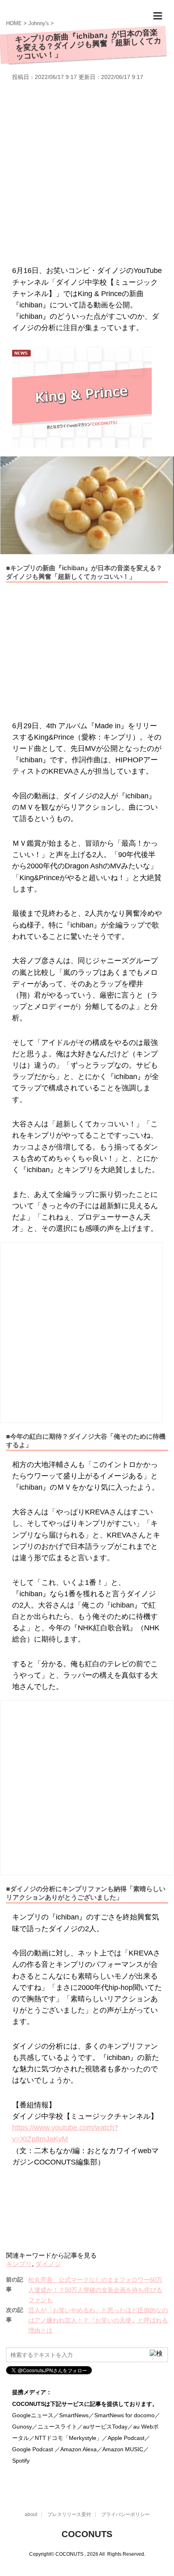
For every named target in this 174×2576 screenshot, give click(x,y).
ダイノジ (48, 2264)
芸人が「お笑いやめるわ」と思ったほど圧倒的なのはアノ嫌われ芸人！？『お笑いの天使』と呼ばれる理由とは (98, 2320)
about (31, 2514)
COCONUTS (87, 2534)
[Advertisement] (87, 172)
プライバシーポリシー (125, 2514)
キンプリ (19, 2264)
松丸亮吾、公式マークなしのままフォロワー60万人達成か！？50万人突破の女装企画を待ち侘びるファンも (95, 2290)
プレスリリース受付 (69, 2514)
